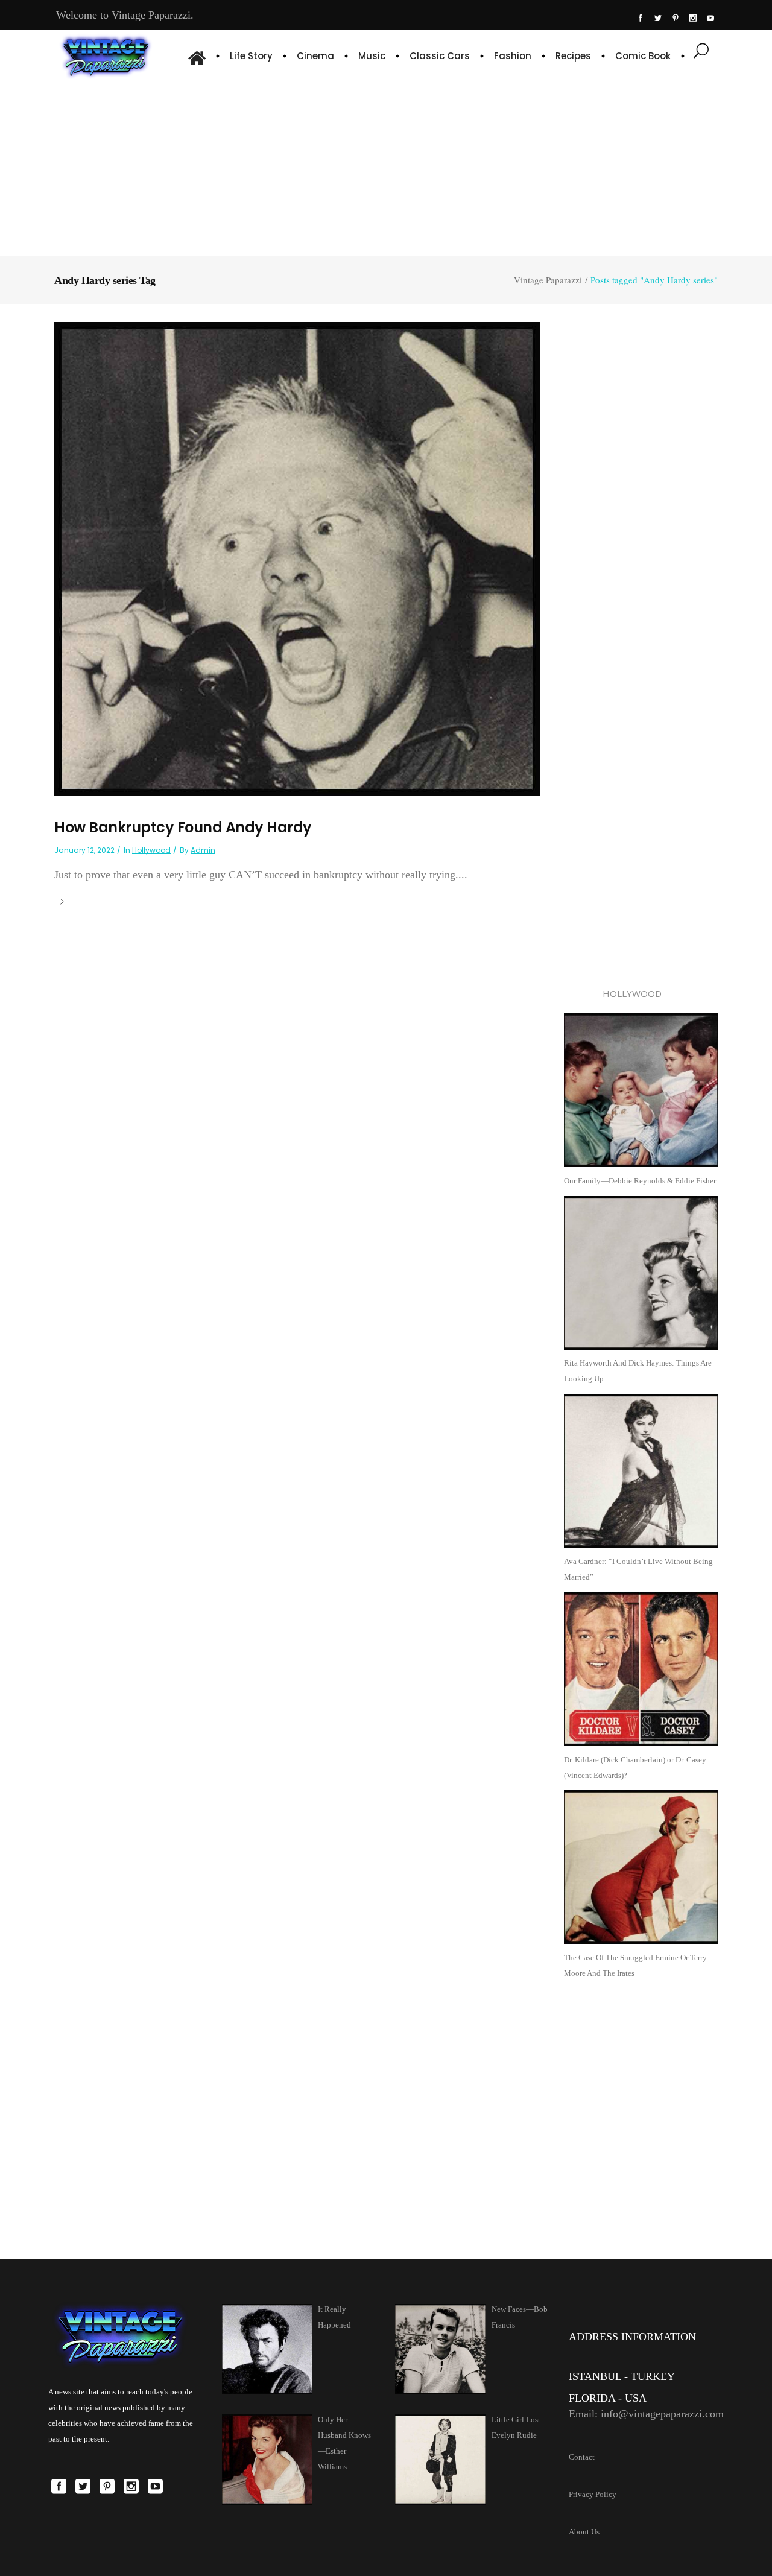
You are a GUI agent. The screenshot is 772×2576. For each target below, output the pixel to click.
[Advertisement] (386, 166)
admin (203, 850)
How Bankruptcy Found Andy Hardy (183, 827)
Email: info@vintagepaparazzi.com (646, 2414)
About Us (584, 2532)
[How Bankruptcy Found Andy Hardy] (297, 558)
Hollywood (151, 850)
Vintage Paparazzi (548, 280)
